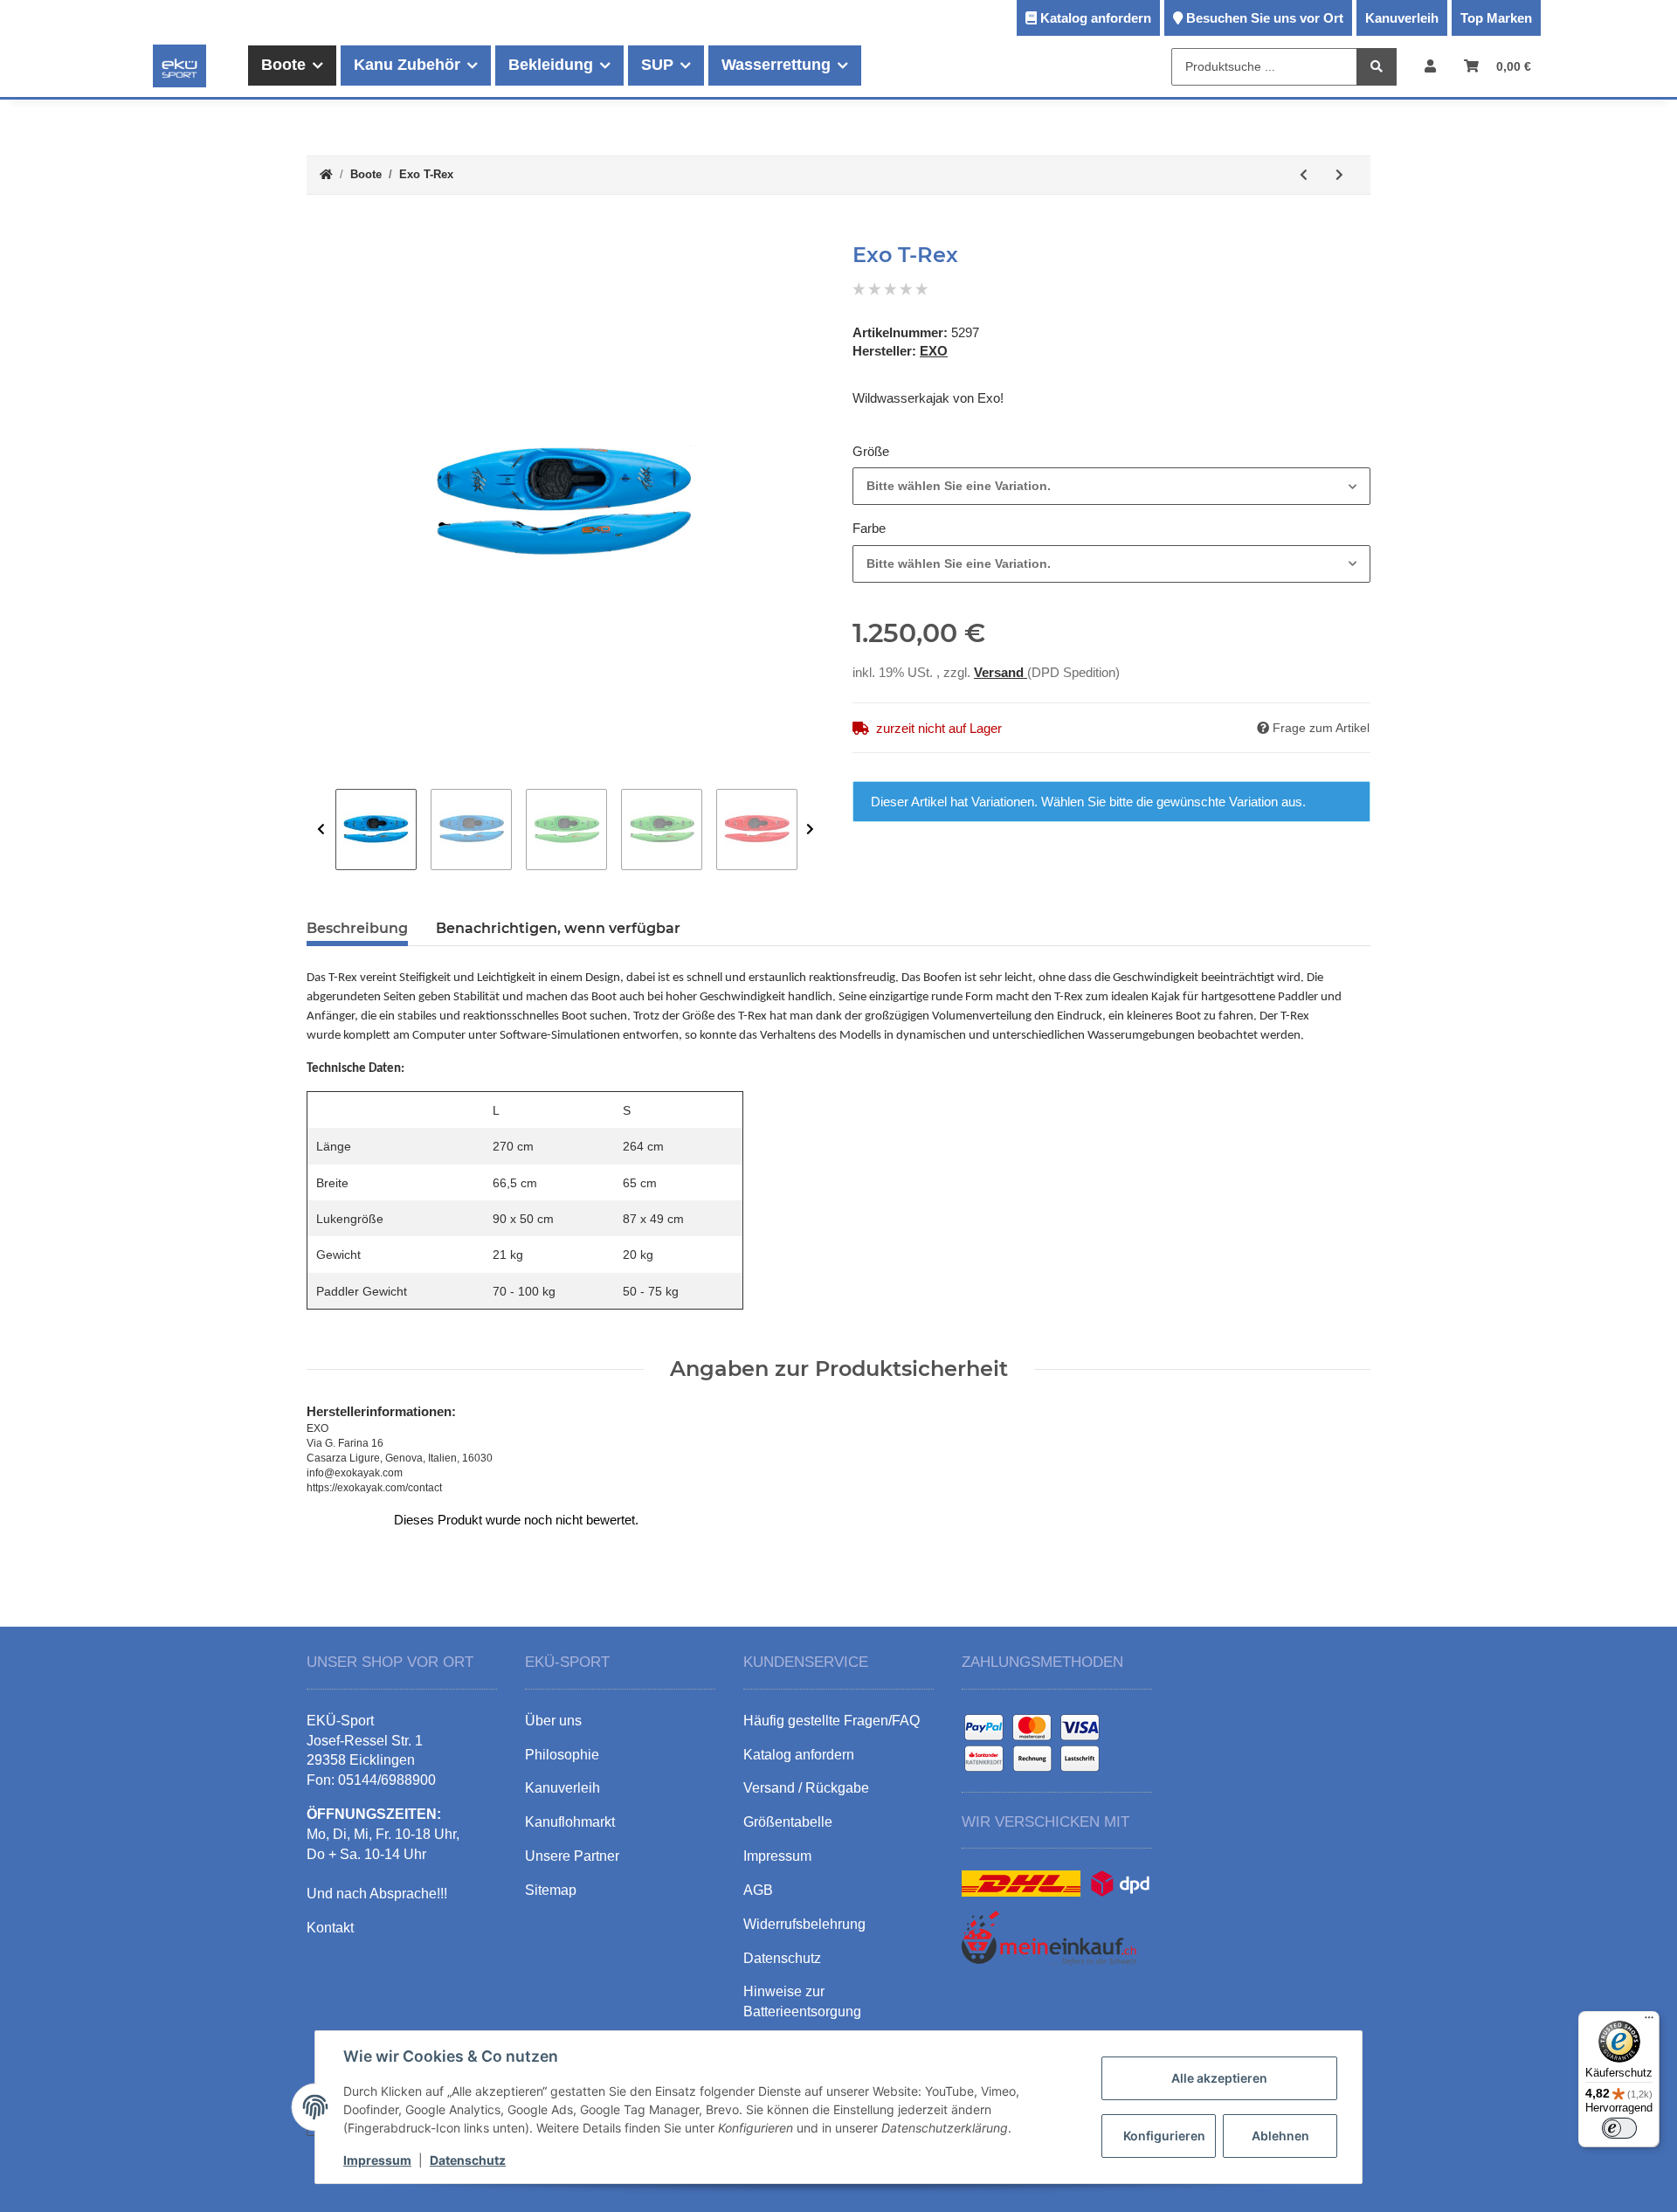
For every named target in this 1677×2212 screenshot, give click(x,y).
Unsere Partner (572, 1856)
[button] (1430, 66)
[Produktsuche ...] (1377, 67)
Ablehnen (1280, 2136)
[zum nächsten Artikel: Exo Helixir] (1339, 175)
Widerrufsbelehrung (804, 1924)
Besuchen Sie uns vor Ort (1265, 18)
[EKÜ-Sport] (179, 66)
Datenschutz (468, 2160)
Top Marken (1496, 18)
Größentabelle (788, 1822)
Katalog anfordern (1096, 18)
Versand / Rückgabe (806, 1788)
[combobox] (1111, 486)
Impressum (377, 2160)
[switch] (1619, 2128)
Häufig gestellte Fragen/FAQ (832, 1721)
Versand (1001, 672)
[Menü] (1649, 2022)
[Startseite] (326, 175)
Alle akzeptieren (1219, 2078)
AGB (758, 1890)
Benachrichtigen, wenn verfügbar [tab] (558, 928)
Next (810, 829)
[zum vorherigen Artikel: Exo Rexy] (1304, 175)
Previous (321, 829)
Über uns (553, 1721)
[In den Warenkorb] (321, 233)
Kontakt (330, 1928)
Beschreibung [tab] (357, 928)
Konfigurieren (1164, 2136)
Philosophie (562, 1755)
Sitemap (551, 1890)
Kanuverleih (1402, 18)
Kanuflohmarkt (570, 1822)
